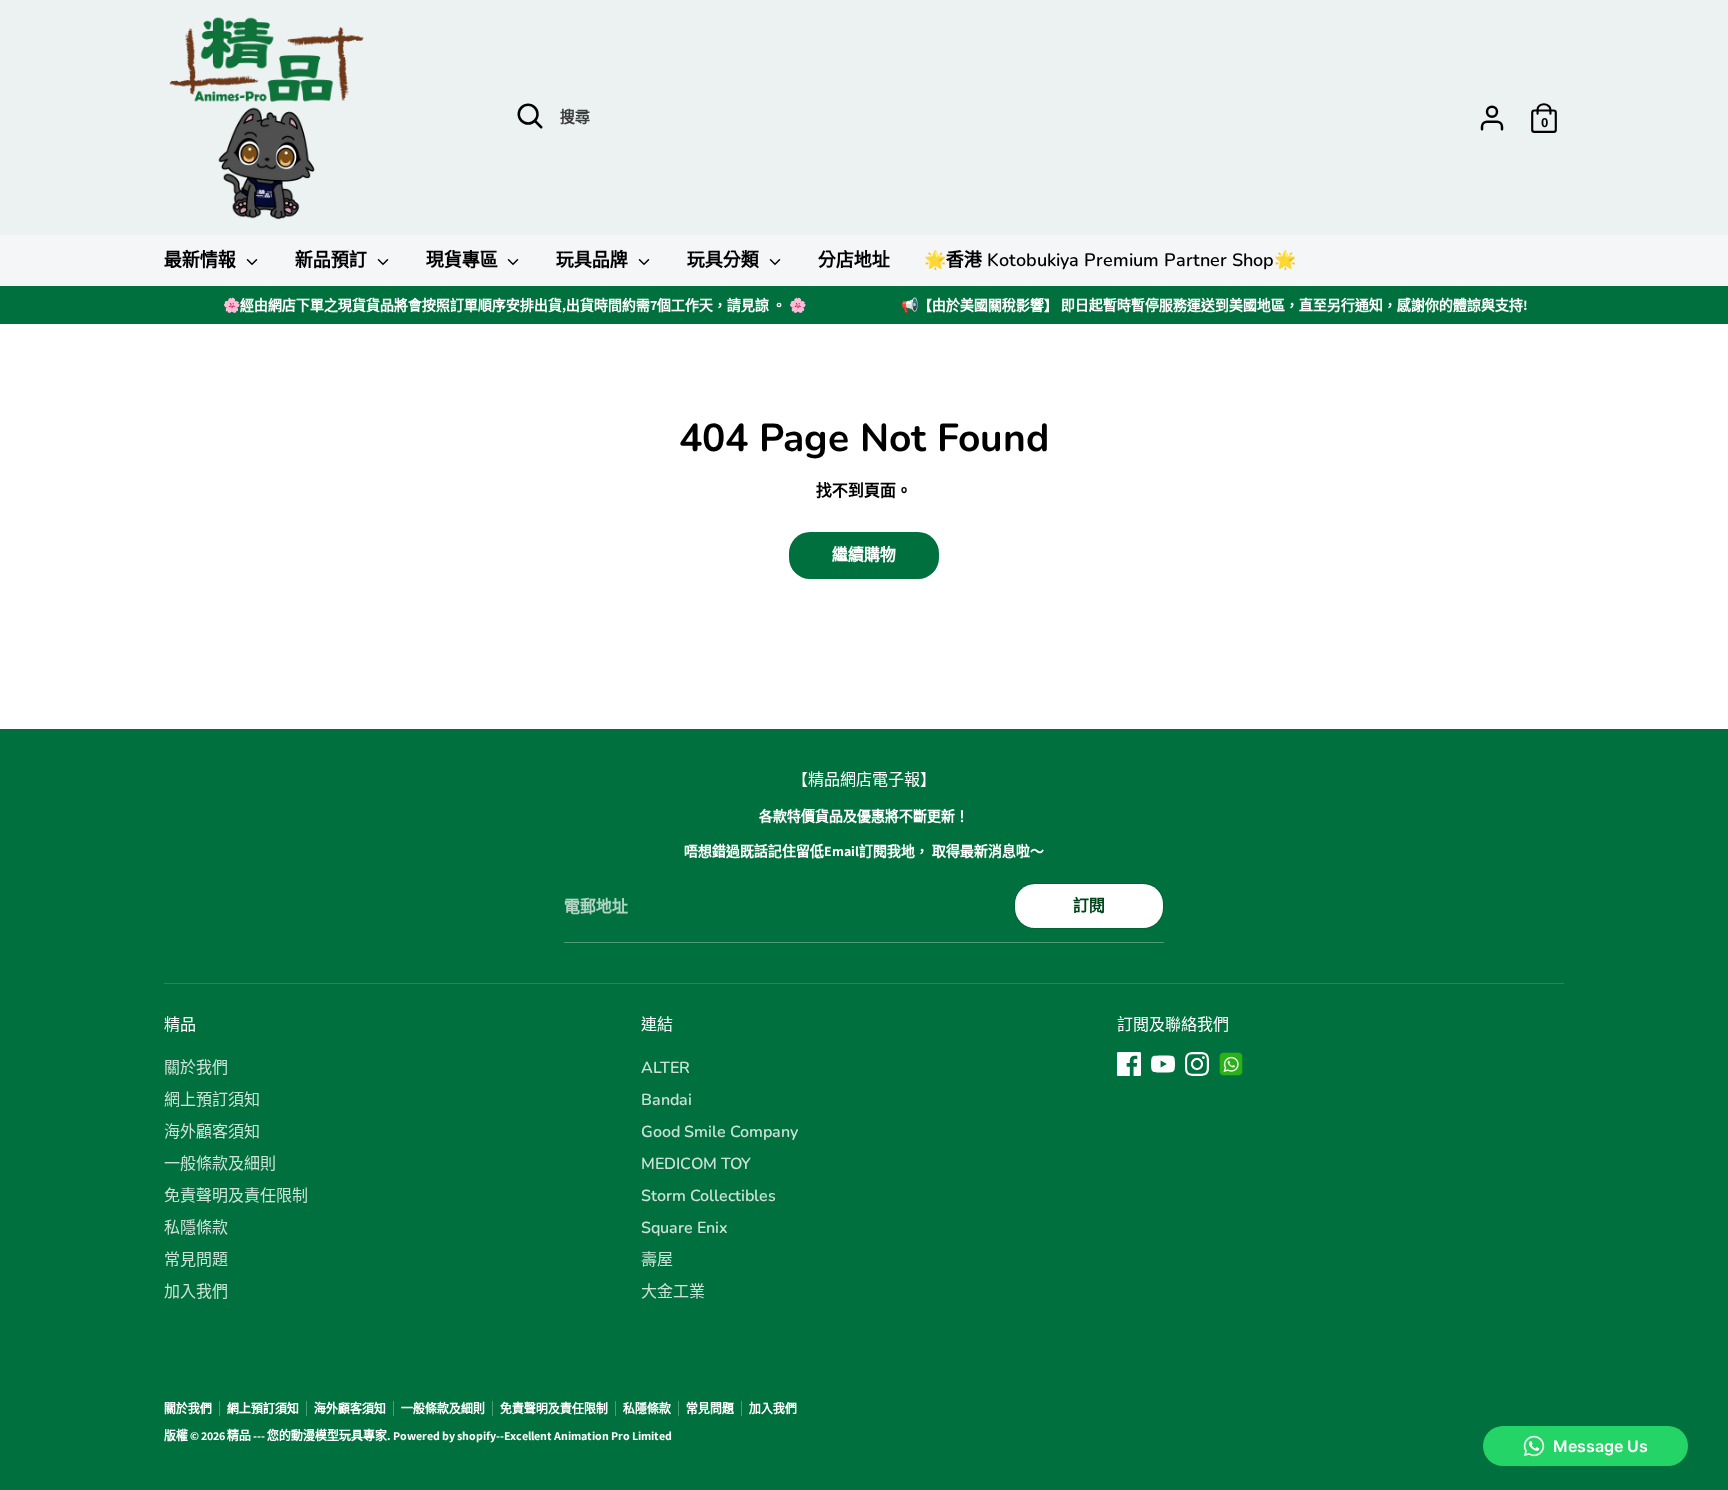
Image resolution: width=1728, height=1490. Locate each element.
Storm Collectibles (708, 1196)
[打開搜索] (530, 116)
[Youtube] (1163, 1064)
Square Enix (684, 1228)
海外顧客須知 (212, 1132)
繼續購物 (864, 554)
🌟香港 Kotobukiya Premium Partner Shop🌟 (1110, 260)
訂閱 (1089, 905)
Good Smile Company (719, 1132)
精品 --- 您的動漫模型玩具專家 (307, 1435)
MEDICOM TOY (696, 1164)
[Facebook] (1129, 1064)
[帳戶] (1492, 118)
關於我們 (196, 1068)
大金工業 (673, 1292)
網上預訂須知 (212, 1100)
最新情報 (202, 260)
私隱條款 (196, 1228)
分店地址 (854, 260)
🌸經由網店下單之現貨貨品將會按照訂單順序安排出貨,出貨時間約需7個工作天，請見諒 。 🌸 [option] (514, 305)
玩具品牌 (594, 260)
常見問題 (196, 1260)
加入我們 (196, 1292)
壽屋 (657, 1260)
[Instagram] (1197, 1064)
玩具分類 (725, 260)
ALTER (665, 1068)
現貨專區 (464, 260)
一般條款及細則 (220, 1164)
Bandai (666, 1100)
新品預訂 (333, 260)
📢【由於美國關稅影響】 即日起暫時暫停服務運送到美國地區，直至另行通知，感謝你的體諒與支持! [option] (1214, 305)
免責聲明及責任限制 (236, 1196)
